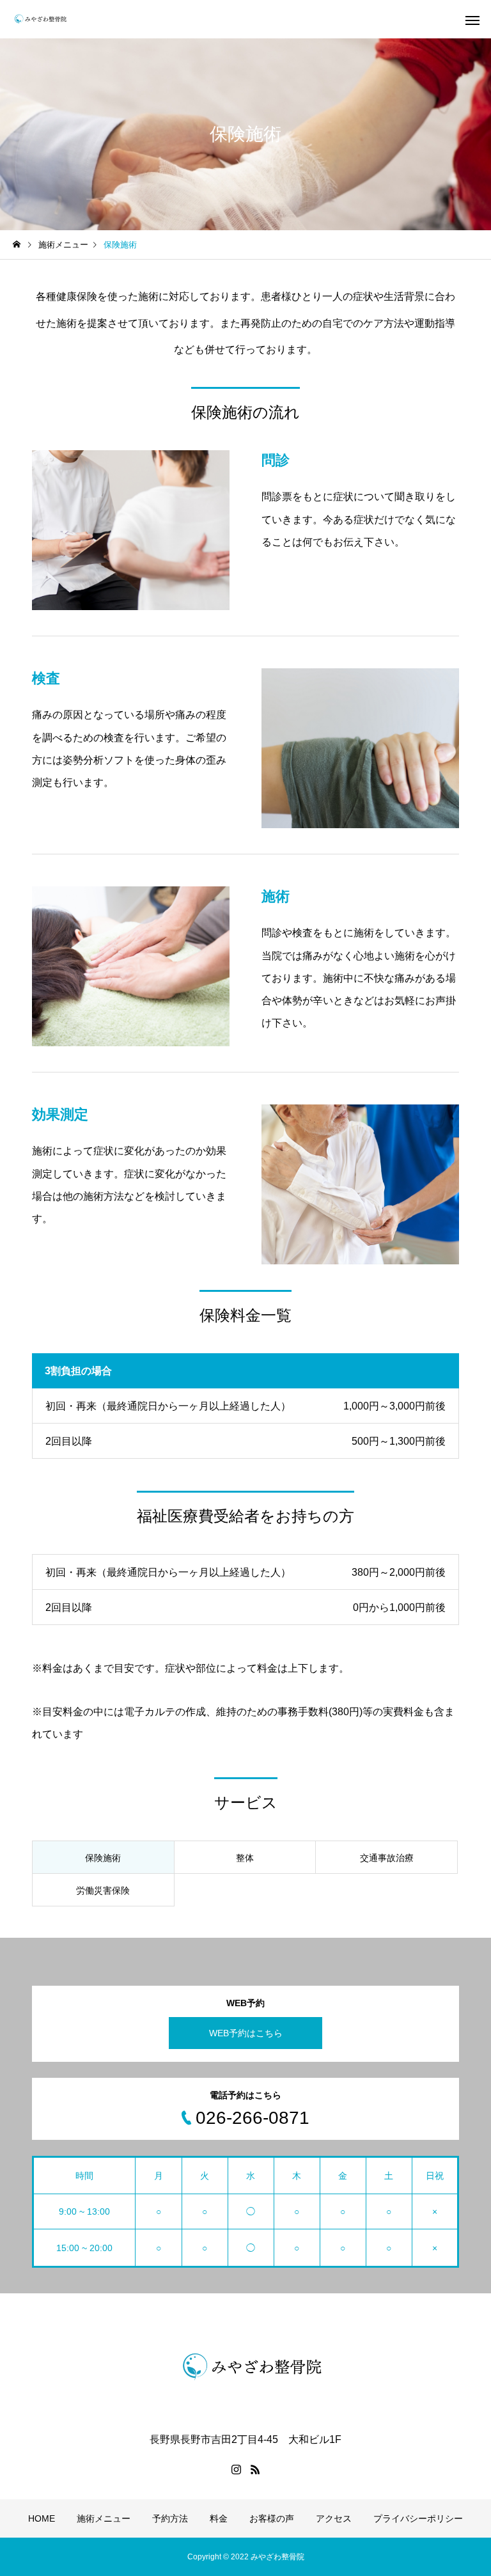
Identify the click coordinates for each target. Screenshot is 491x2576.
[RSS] (255, 2469)
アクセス (334, 2518)
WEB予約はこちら (246, 2033)
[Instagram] (236, 2469)
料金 (219, 2518)
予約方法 (170, 2518)
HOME (42, 2518)
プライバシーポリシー (418, 2518)
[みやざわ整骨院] (41, 19)
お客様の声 (272, 2518)
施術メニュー (104, 2518)
